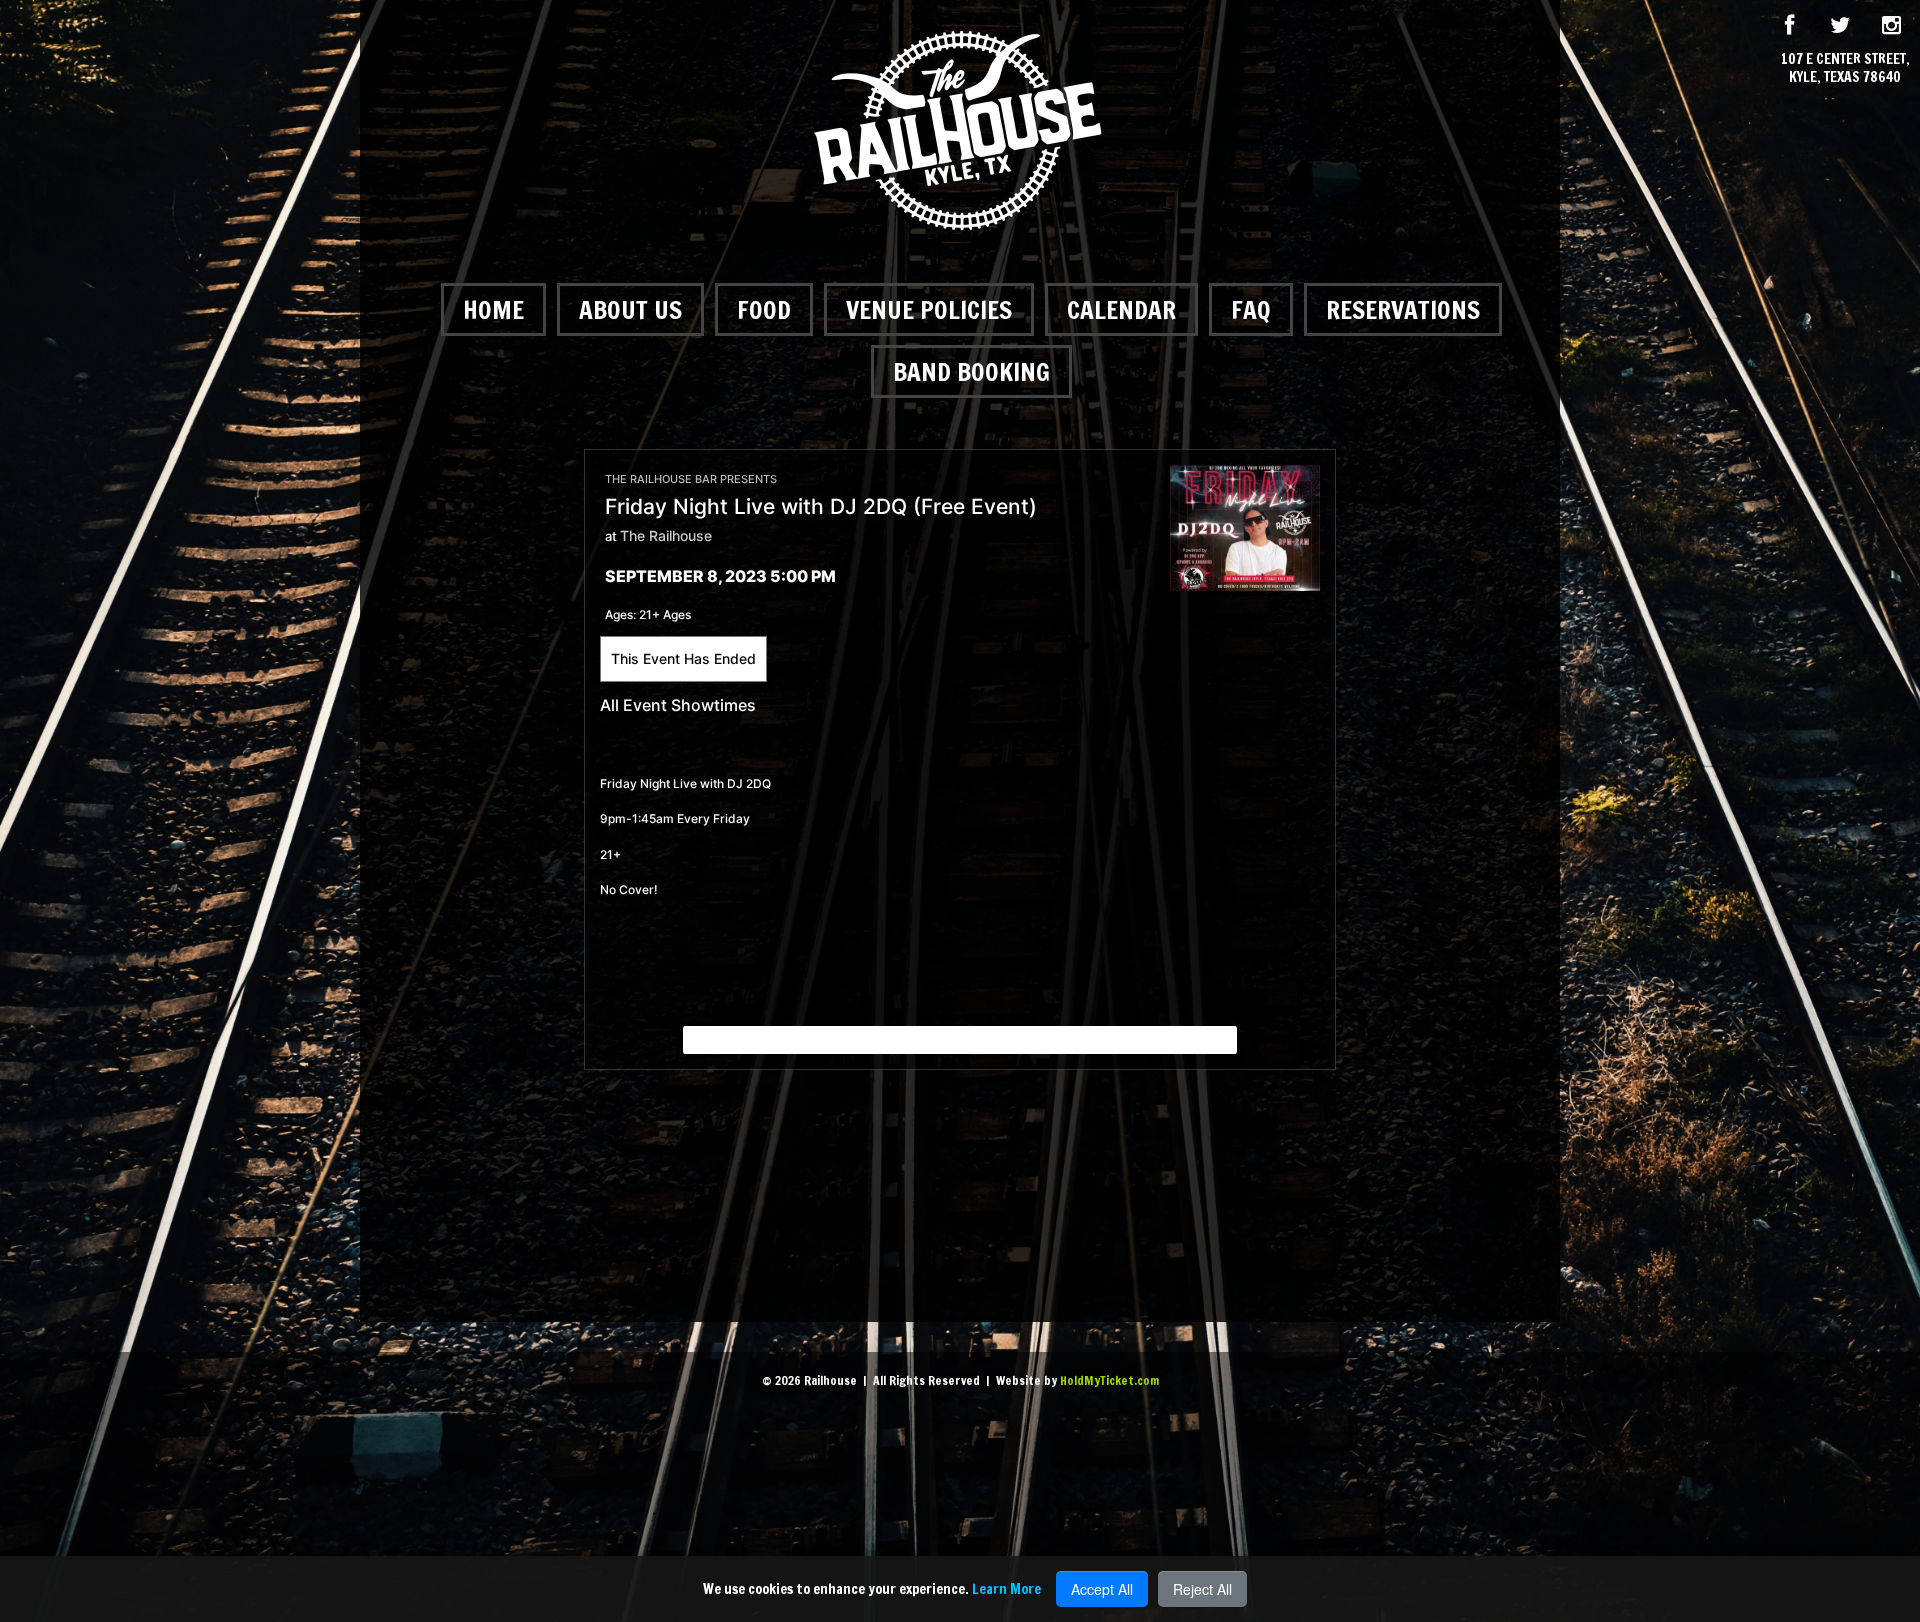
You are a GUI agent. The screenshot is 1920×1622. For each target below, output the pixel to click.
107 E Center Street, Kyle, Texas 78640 (1845, 68)
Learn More (1006, 1589)
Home (493, 309)
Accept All (1102, 1589)
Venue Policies (929, 309)
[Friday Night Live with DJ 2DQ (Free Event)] (1245, 526)
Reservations (1403, 309)
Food (764, 309)
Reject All (1202, 1589)
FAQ (1251, 309)
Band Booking (971, 371)
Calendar (1121, 309)
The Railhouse (666, 535)
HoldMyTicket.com (1109, 1380)
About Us (630, 309)
